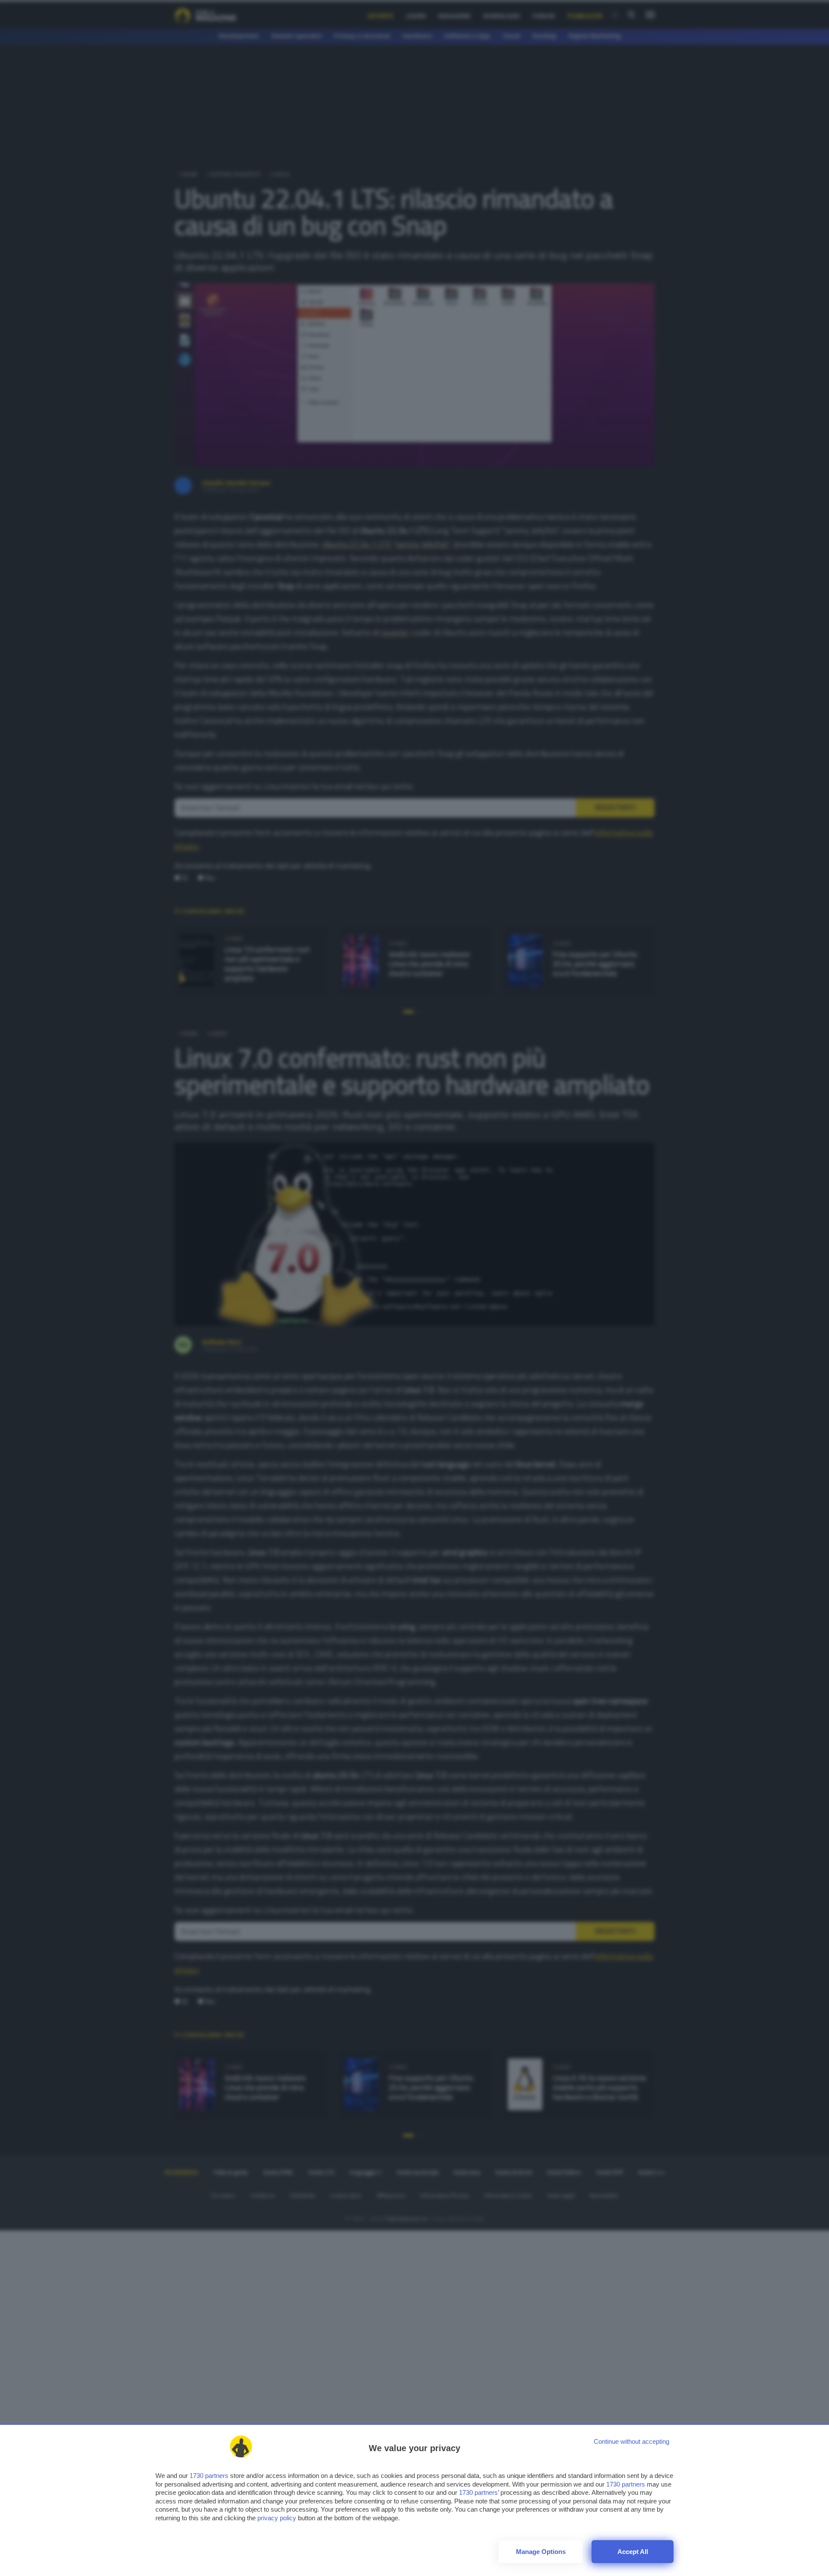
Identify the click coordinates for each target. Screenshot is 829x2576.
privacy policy (277, 2518)
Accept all (633, 2552)
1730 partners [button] (209, 2476)
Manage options (541, 2552)
